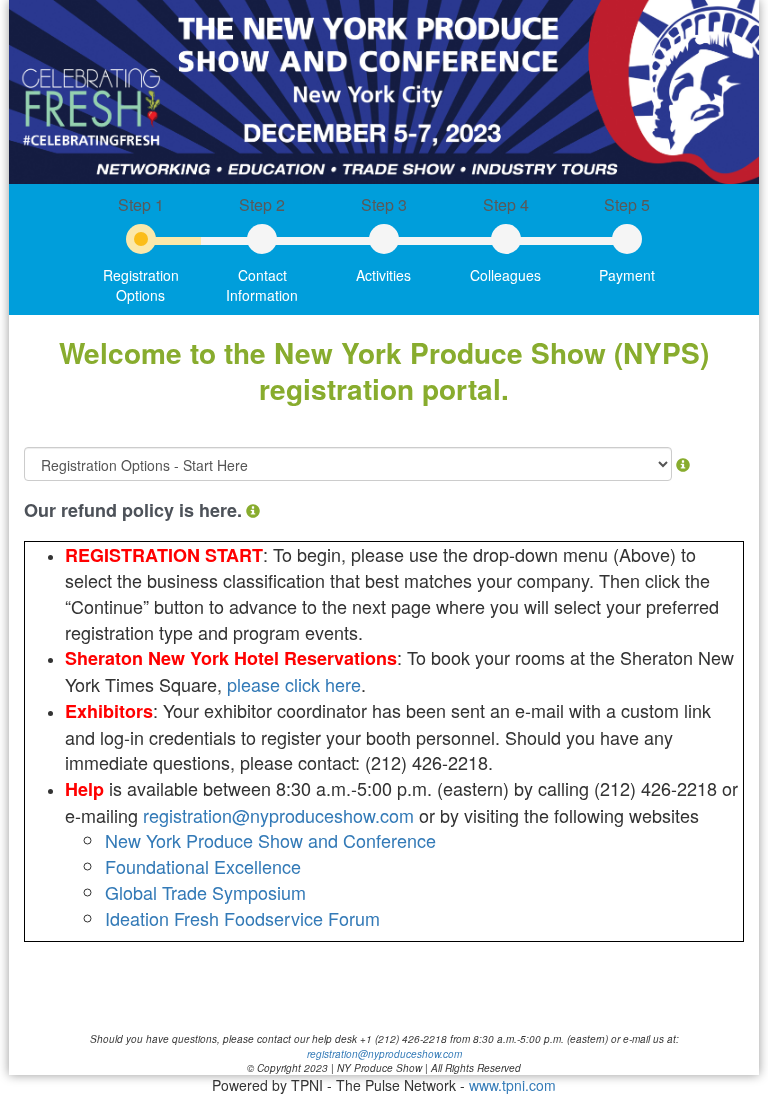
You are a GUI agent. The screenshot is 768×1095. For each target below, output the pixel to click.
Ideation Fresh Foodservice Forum (242, 918)
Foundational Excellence (203, 866)
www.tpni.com (512, 1085)
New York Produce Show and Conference (270, 840)
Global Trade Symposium (205, 892)
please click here (294, 684)
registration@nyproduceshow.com (281, 815)
